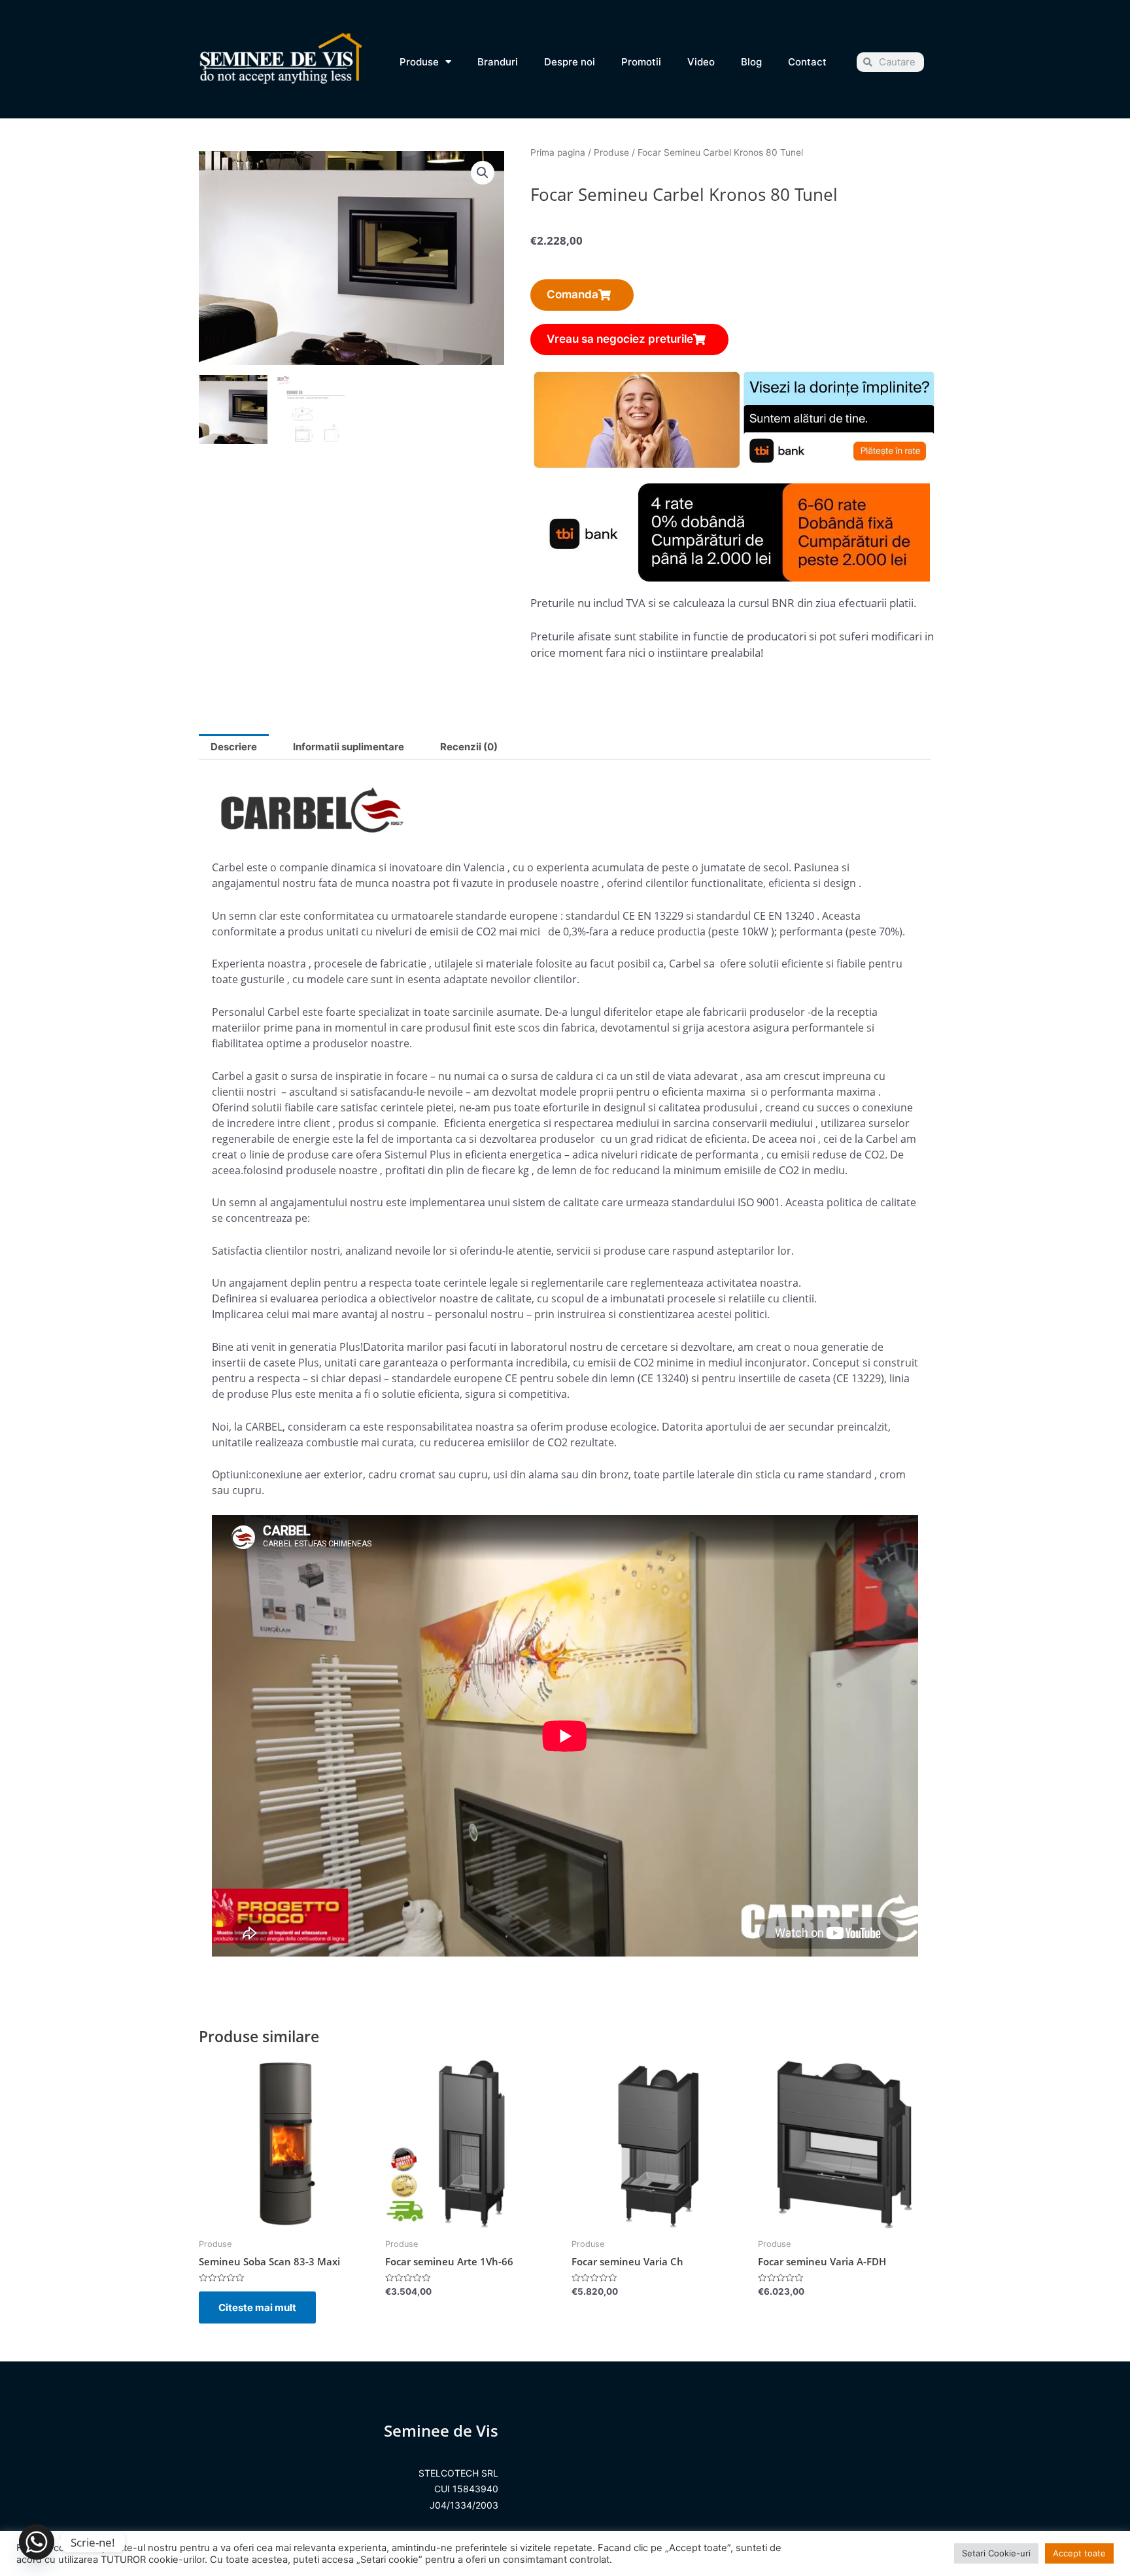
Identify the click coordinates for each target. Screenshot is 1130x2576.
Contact (807, 62)
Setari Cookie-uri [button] (996, 2553)
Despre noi (570, 62)
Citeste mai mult (257, 2307)
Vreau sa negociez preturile (620, 339)
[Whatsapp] (37, 2542)
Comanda (573, 294)
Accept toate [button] (1079, 2553)
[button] (483, 173)
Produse (419, 62)
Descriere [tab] (234, 747)
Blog (751, 62)
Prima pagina (558, 152)
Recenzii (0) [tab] (469, 747)
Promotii (641, 62)
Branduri (498, 62)
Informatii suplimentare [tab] (349, 747)
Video (701, 62)
